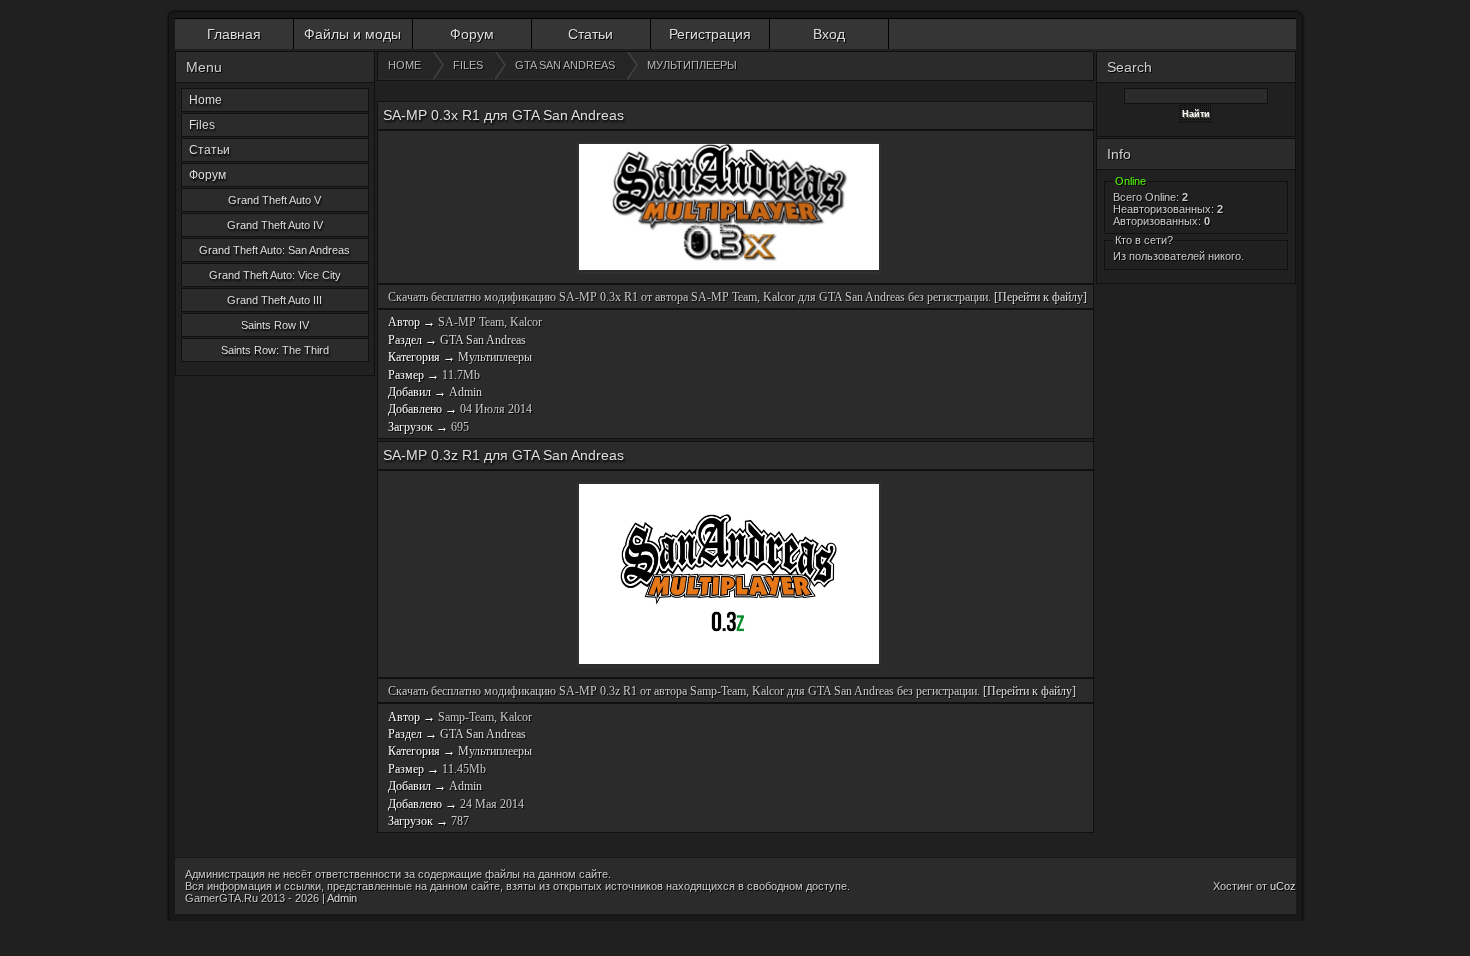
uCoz (1283, 886)
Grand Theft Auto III (274, 300)
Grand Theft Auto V (274, 200)
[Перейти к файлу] (1040, 297)
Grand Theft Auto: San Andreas (274, 250)
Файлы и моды (352, 34)
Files (202, 125)
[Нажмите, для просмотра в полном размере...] (729, 208)
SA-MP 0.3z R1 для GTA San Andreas (503, 455)
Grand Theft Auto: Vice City (275, 275)
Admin (465, 392)
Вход (829, 34)
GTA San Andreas (483, 340)
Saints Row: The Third (275, 350)
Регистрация (710, 34)
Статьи (590, 34)
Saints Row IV (275, 325)
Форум (472, 34)
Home (205, 100)
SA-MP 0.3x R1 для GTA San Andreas (503, 115)
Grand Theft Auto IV (275, 225)
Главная (234, 34)
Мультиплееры (495, 357)
